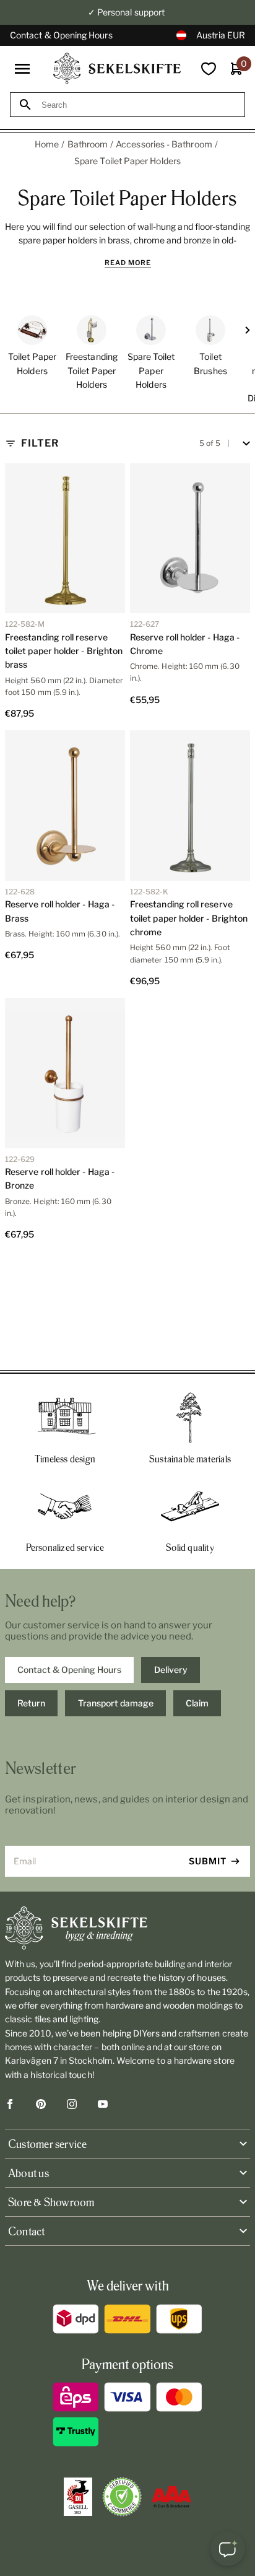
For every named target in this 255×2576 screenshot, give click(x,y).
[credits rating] (171, 2497)
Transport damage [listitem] (116, 1703)
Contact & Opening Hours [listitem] (69, 1670)
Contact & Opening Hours (61, 35)
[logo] (117, 68)
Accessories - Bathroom (164, 144)
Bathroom (88, 144)
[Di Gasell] (78, 2497)
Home (47, 144)
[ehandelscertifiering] (122, 2497)
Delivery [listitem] (171, 1670)
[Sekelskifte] (127, 1928)
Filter (40, 443)
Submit (208, 1861)
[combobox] (139, 105)
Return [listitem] (31, 1703)
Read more (128, 263)
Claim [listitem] (197, 1703)
